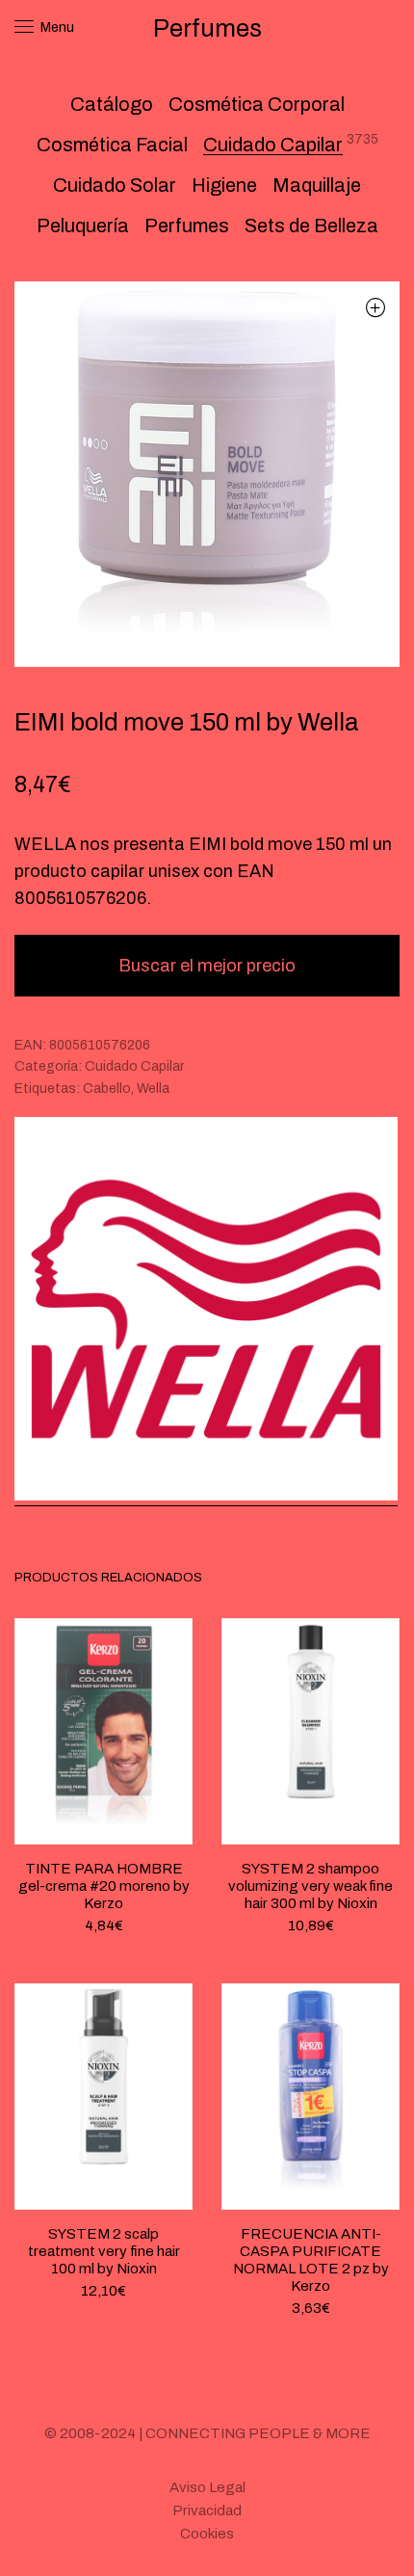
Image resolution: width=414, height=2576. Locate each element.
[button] (375, 307)
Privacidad (207, 2510)
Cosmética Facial (112, 145)
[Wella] (206, 1311)
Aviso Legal (207, 2487)
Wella (153, 1089)
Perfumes (187, 226)
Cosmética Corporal (257, 104)
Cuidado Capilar (273, 145)
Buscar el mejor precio (207, 966)
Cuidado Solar (115, 185)
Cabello (107, 1089)
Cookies (207, 2534)
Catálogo (112, 104)
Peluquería (83, 226)
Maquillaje (317, 185)
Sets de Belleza (311, 226)
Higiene (224, 185)
